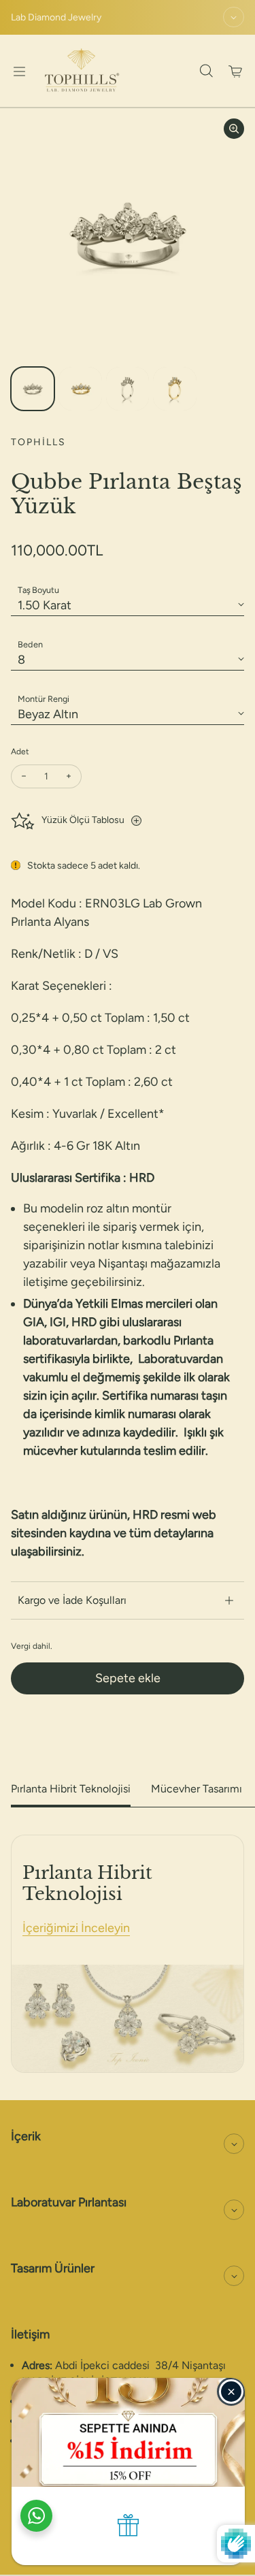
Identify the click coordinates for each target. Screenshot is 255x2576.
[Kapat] (231, 2392)
